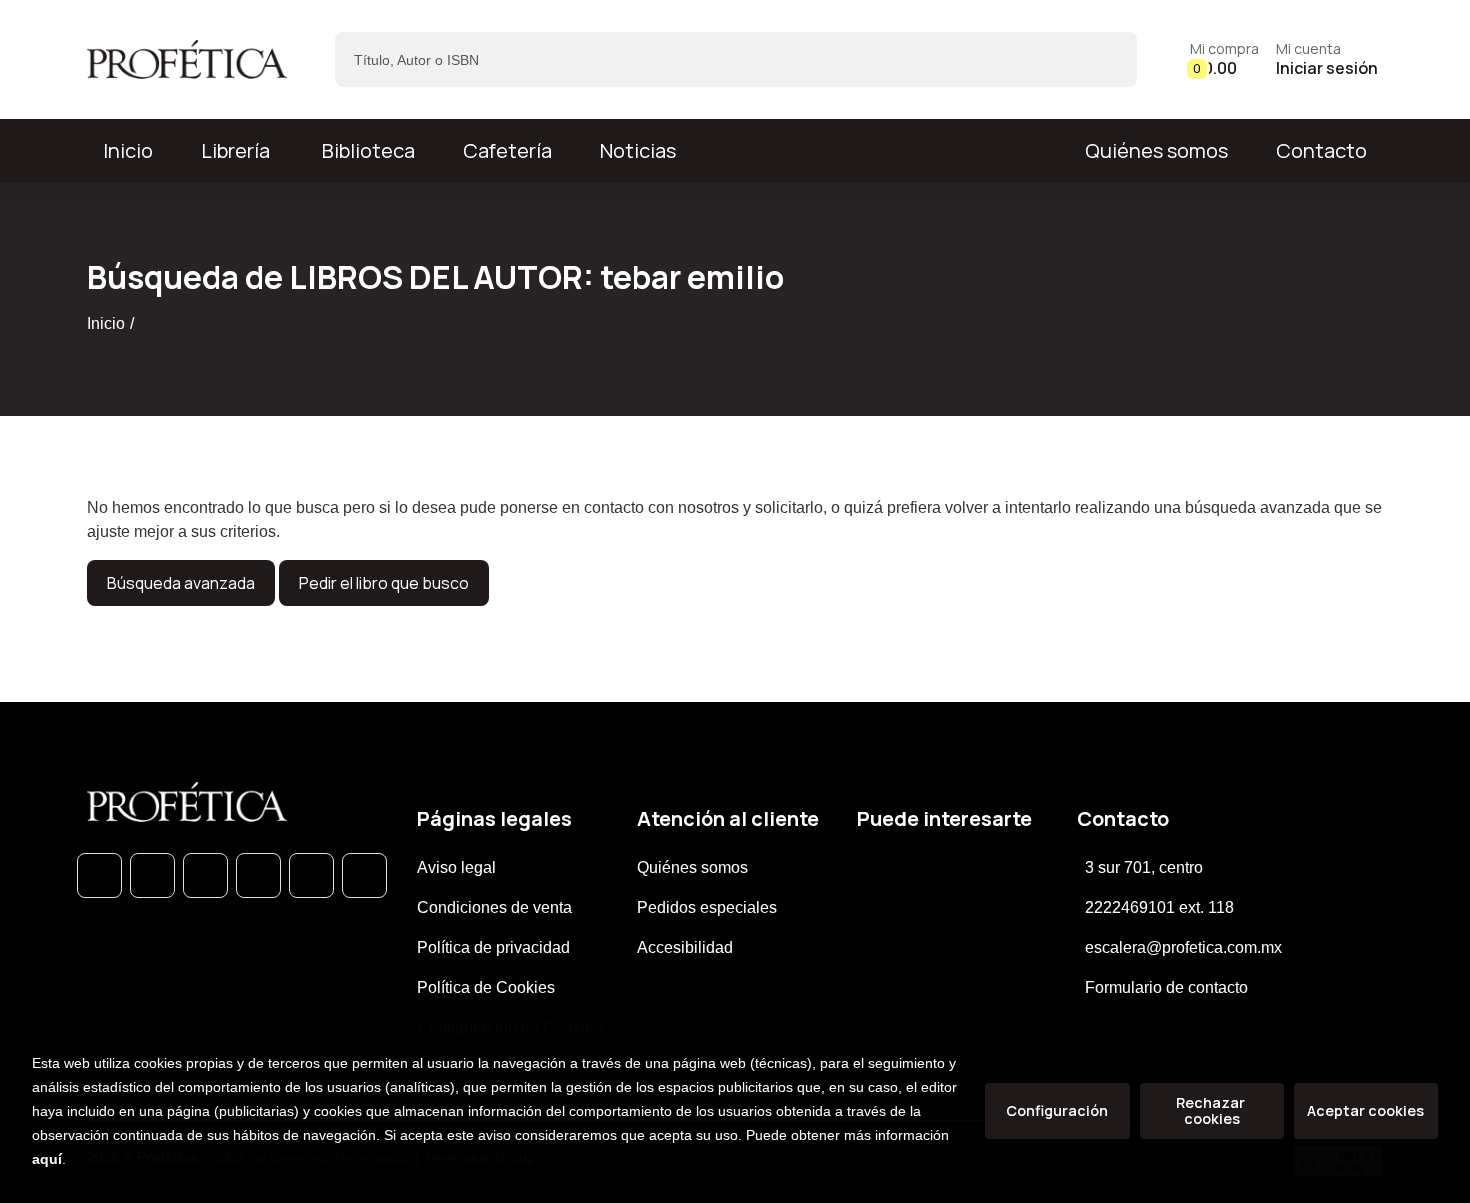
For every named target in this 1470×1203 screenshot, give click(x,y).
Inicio (106, 323)
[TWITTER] (205, 875)
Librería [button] (235, 150)
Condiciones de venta (494, 907)
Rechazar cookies (1212, 1110)
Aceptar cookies (1365, 1110)
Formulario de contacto (1166, 987)
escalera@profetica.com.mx (1183, 947)
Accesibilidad (685, 947)
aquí (47, 1159)
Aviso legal (456, 867)
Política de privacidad (493, 947)
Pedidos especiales (707, 907)
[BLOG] (311, 875)
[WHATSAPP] (99, 875)
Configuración (1057, 1110)
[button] (1224, 59)
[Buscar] (1104, 59)
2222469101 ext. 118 (1159, 907)
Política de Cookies (486, 987)
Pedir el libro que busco (384, 583)
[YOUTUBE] (364, 875)
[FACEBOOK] (152, 875)
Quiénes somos (1156, 150)
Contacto (1321, 150)
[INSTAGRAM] (258, 875)
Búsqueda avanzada (181, 583)
